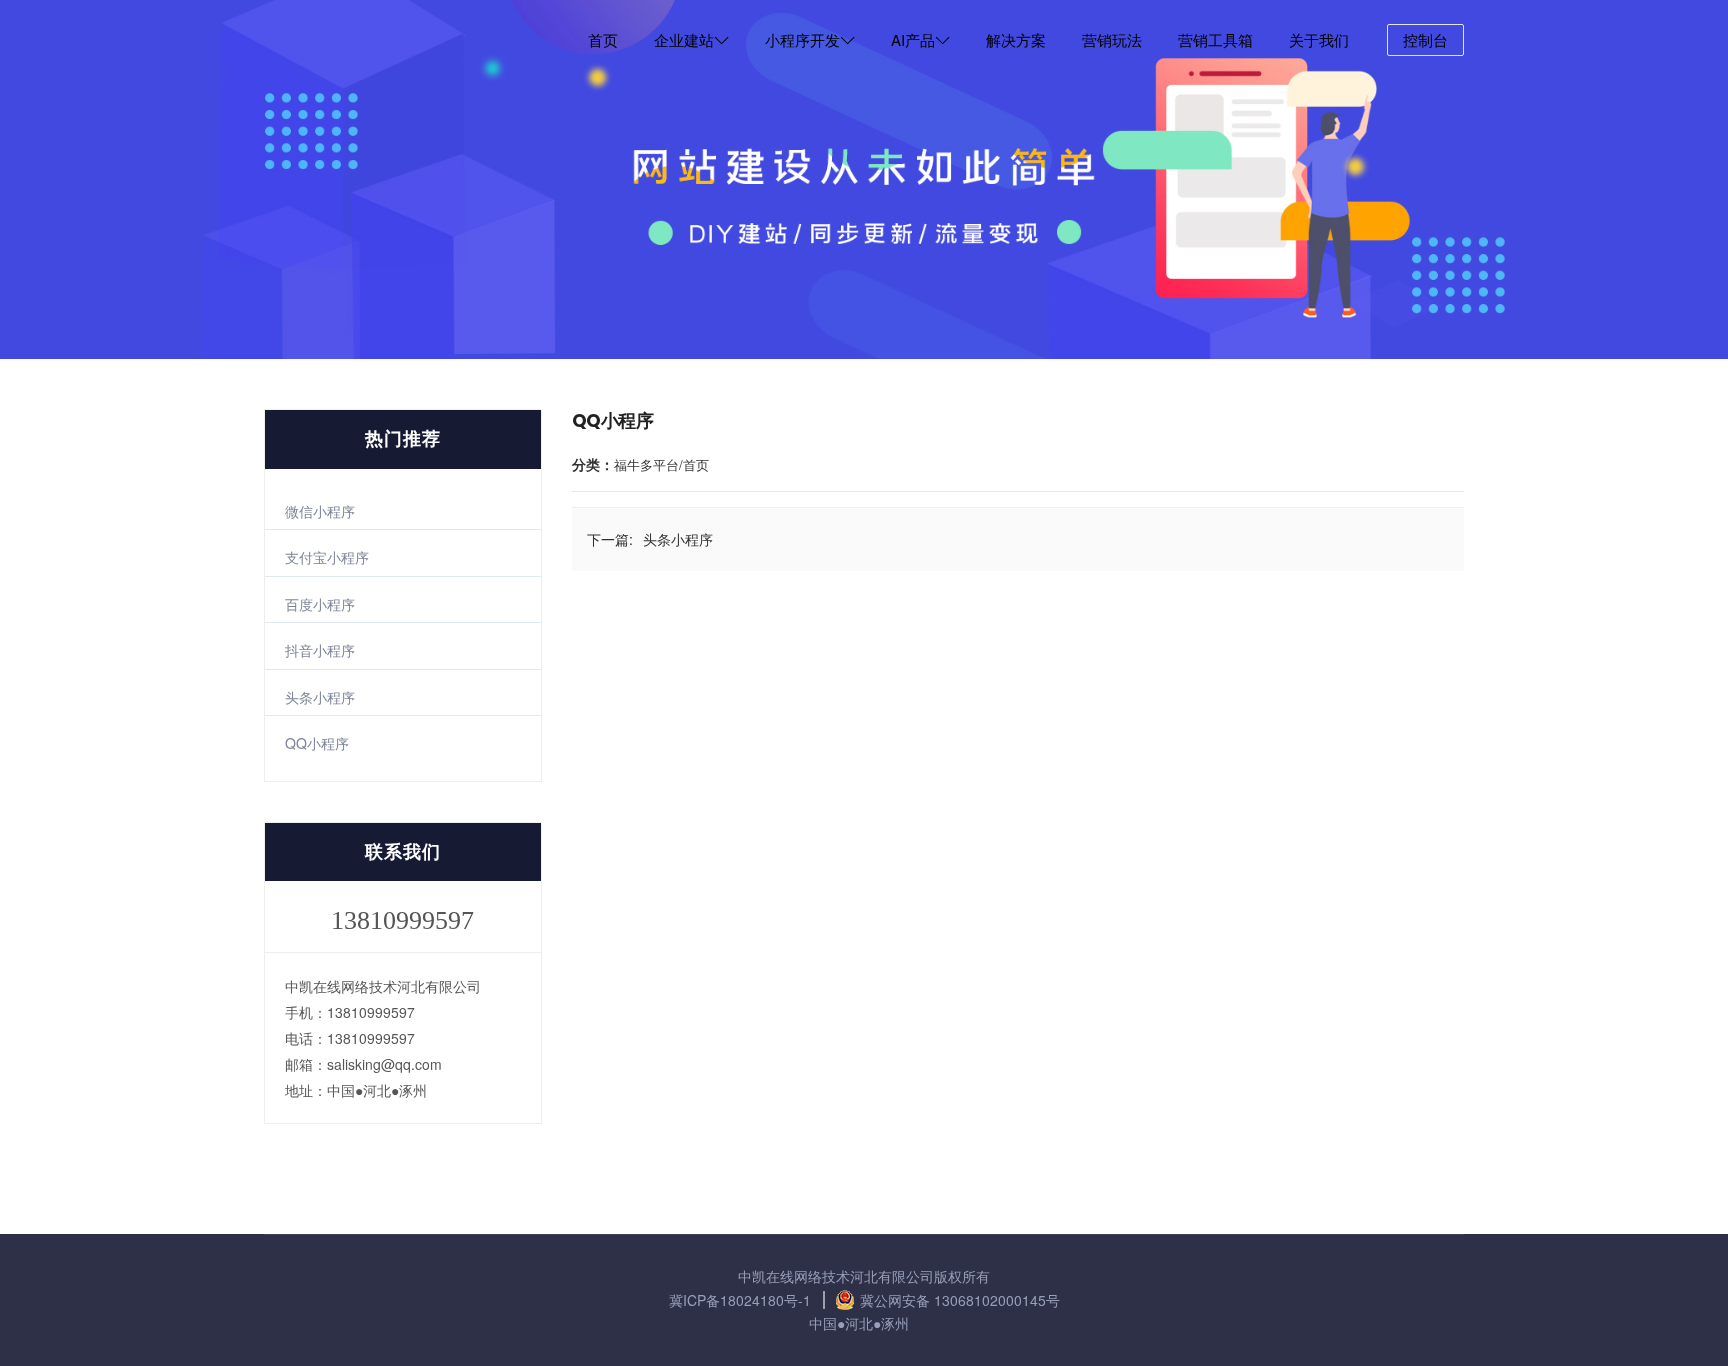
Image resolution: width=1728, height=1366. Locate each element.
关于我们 (1319, 39)
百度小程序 (320, 604)
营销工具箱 (1215, 39)
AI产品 (913, 39)
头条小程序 (320, 697)
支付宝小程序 (327, 557)
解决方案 (1016, 39)
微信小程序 (320, 511)
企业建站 (684, 39)
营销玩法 (1112, 39)
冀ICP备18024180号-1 (740, 1300)
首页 (603, 39)
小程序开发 (802, 39)
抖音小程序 (320, 650)
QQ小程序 (317, 743)
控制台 (1425, 39)
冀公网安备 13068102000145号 (960, 1300)
